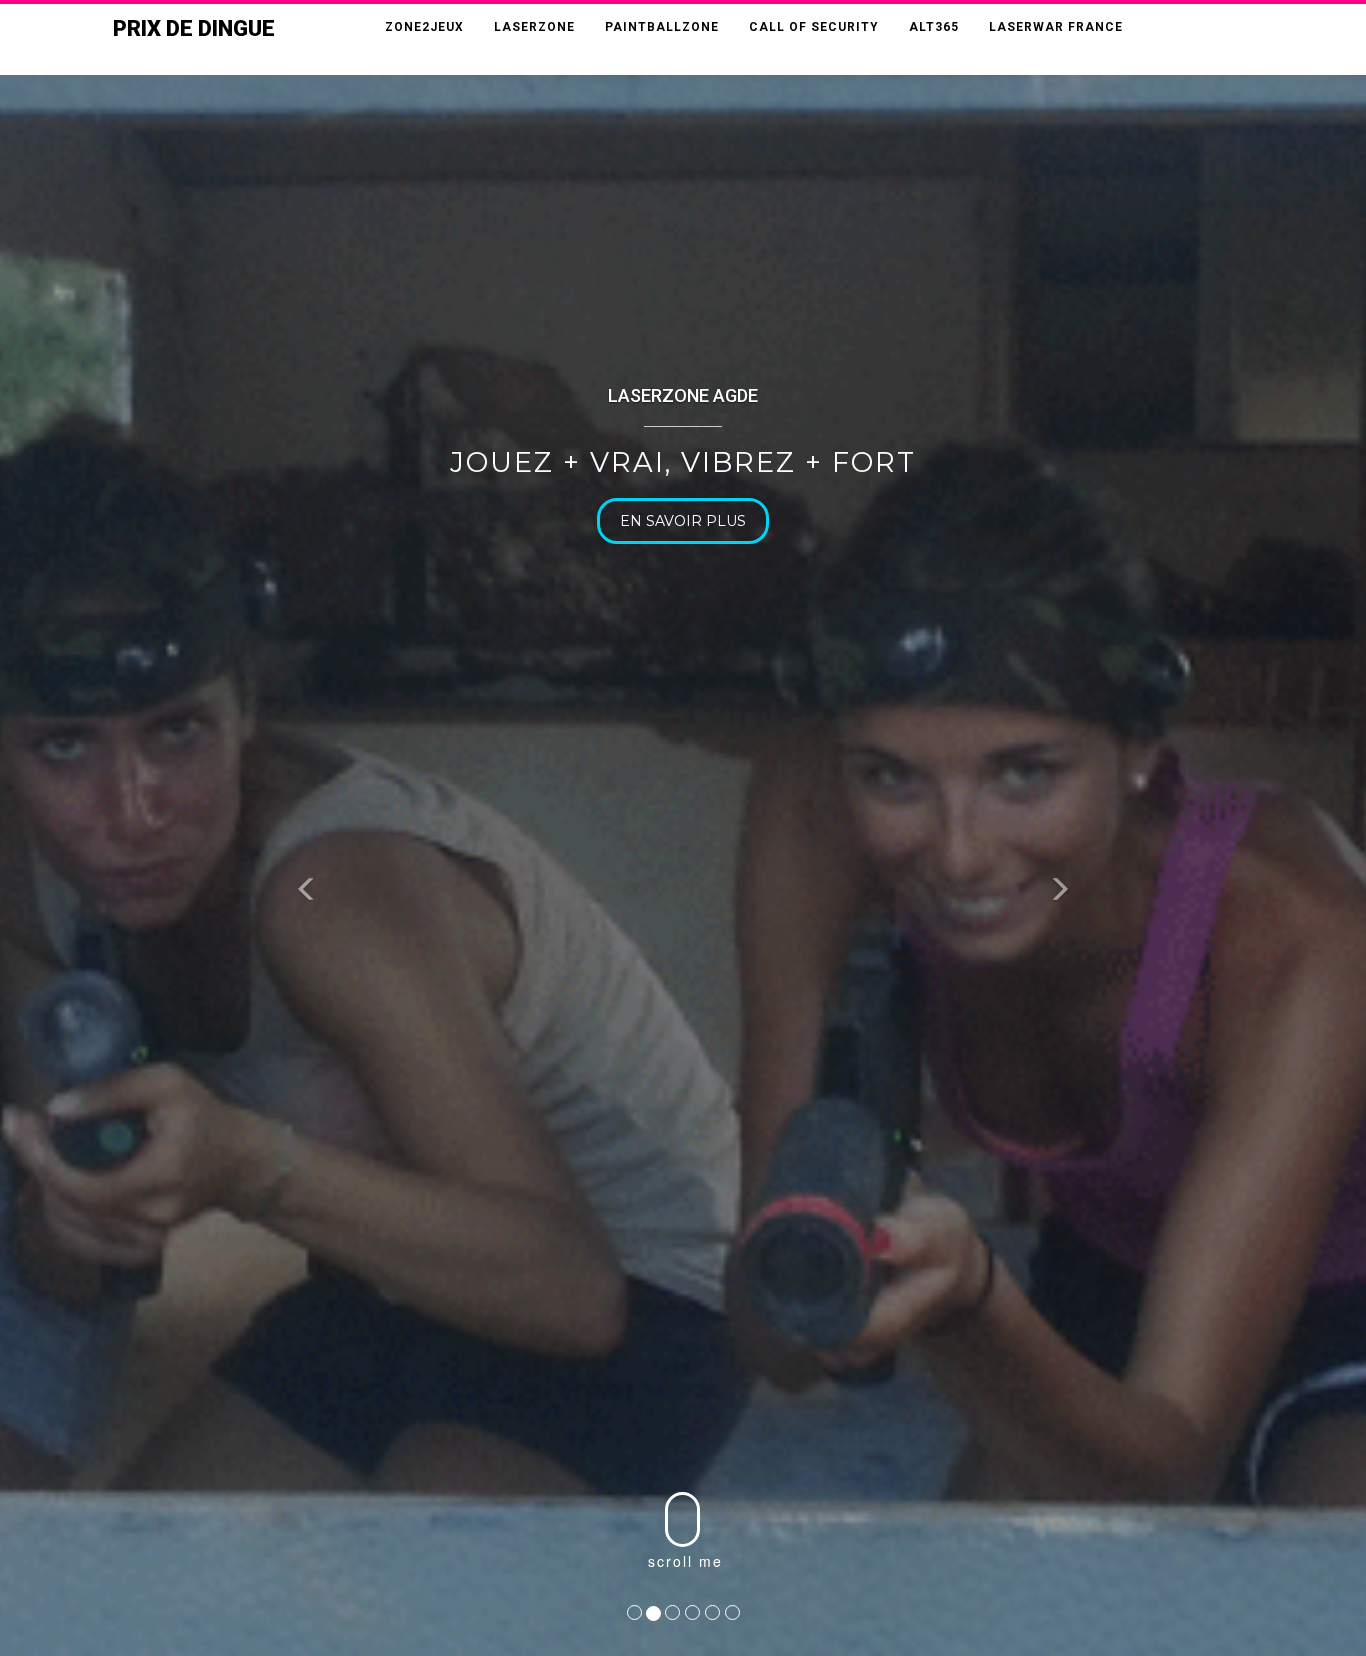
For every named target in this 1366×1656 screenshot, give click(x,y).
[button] (307, 892)
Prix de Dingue (194, 28)
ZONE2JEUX (424, 27)
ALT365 (934, 27)
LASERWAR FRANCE (1056, 27)
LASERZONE (534, 27)
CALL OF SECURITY (814, 27)
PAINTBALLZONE (662, 27)
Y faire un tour (777, 521)
